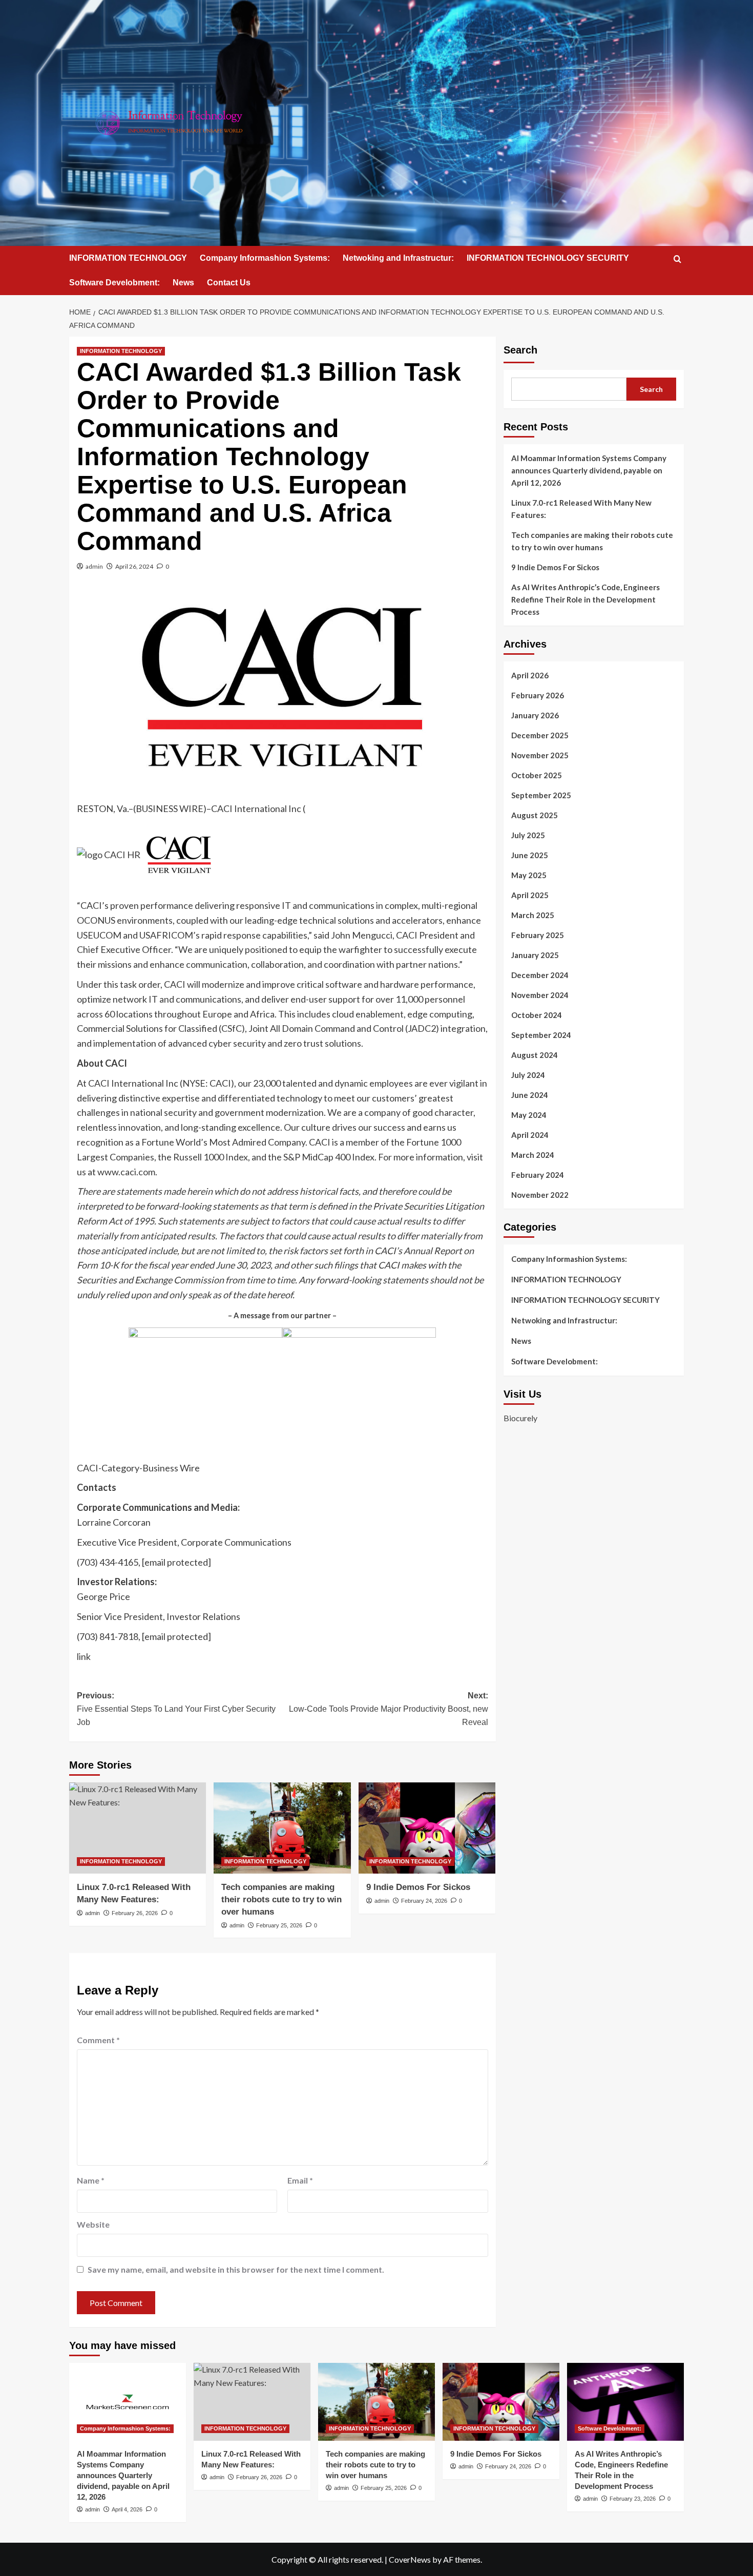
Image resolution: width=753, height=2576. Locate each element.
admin (94, 566)
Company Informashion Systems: (265, 258)
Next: (388, 1709)
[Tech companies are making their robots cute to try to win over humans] (282, 1828)
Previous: (176, 1709)
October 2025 (537, 775)
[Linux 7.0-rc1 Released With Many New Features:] (138, 1828)
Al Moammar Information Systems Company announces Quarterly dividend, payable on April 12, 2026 (589, 470)
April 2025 (530, 895)
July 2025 (528, 835)
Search (520, 350)
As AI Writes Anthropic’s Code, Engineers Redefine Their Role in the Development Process (585, 599)
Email (300, 2180)
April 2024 (530, 1135)
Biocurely (520, 1418)
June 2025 (530, 855)
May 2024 (529, 1115)
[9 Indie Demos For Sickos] (427, 1828)
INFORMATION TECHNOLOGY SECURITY (548, 258)
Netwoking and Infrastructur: (398, 258)
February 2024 (538, 1175)
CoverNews (410, 2559)
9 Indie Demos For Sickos (418, 1887)
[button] (677, 259)
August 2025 (535, 815)
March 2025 (533, 915)
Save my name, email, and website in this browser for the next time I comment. (236, 2269)
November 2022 (540, 1195)
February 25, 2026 (279, 1925)
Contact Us (229, 283)
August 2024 (535, 1055)
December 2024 (540, 975)
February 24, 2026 (424, 1901)
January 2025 (535, 955)
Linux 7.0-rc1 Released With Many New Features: (581, 509)
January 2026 (535, 715)
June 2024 (530, 1095)
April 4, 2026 (127, 2509)
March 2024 (533, 1155)
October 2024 (537, 1015)
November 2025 (540, 755)
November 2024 (540, 995)
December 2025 (540, 735)
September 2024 (541, 1035)
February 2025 (538, 935)
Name (91, 2180)
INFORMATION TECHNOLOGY (128, 258)
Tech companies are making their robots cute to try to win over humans (281, 1899)
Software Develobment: (114, 283)
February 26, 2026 (135, 1913)
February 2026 (538, 695)
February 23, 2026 (633, 2499)
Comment (98, 2040)
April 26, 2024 (134, 566)
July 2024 (528, 1075)
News (183, 283)
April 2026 (530, 675)
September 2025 (541, 795)
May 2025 (529, 875)
